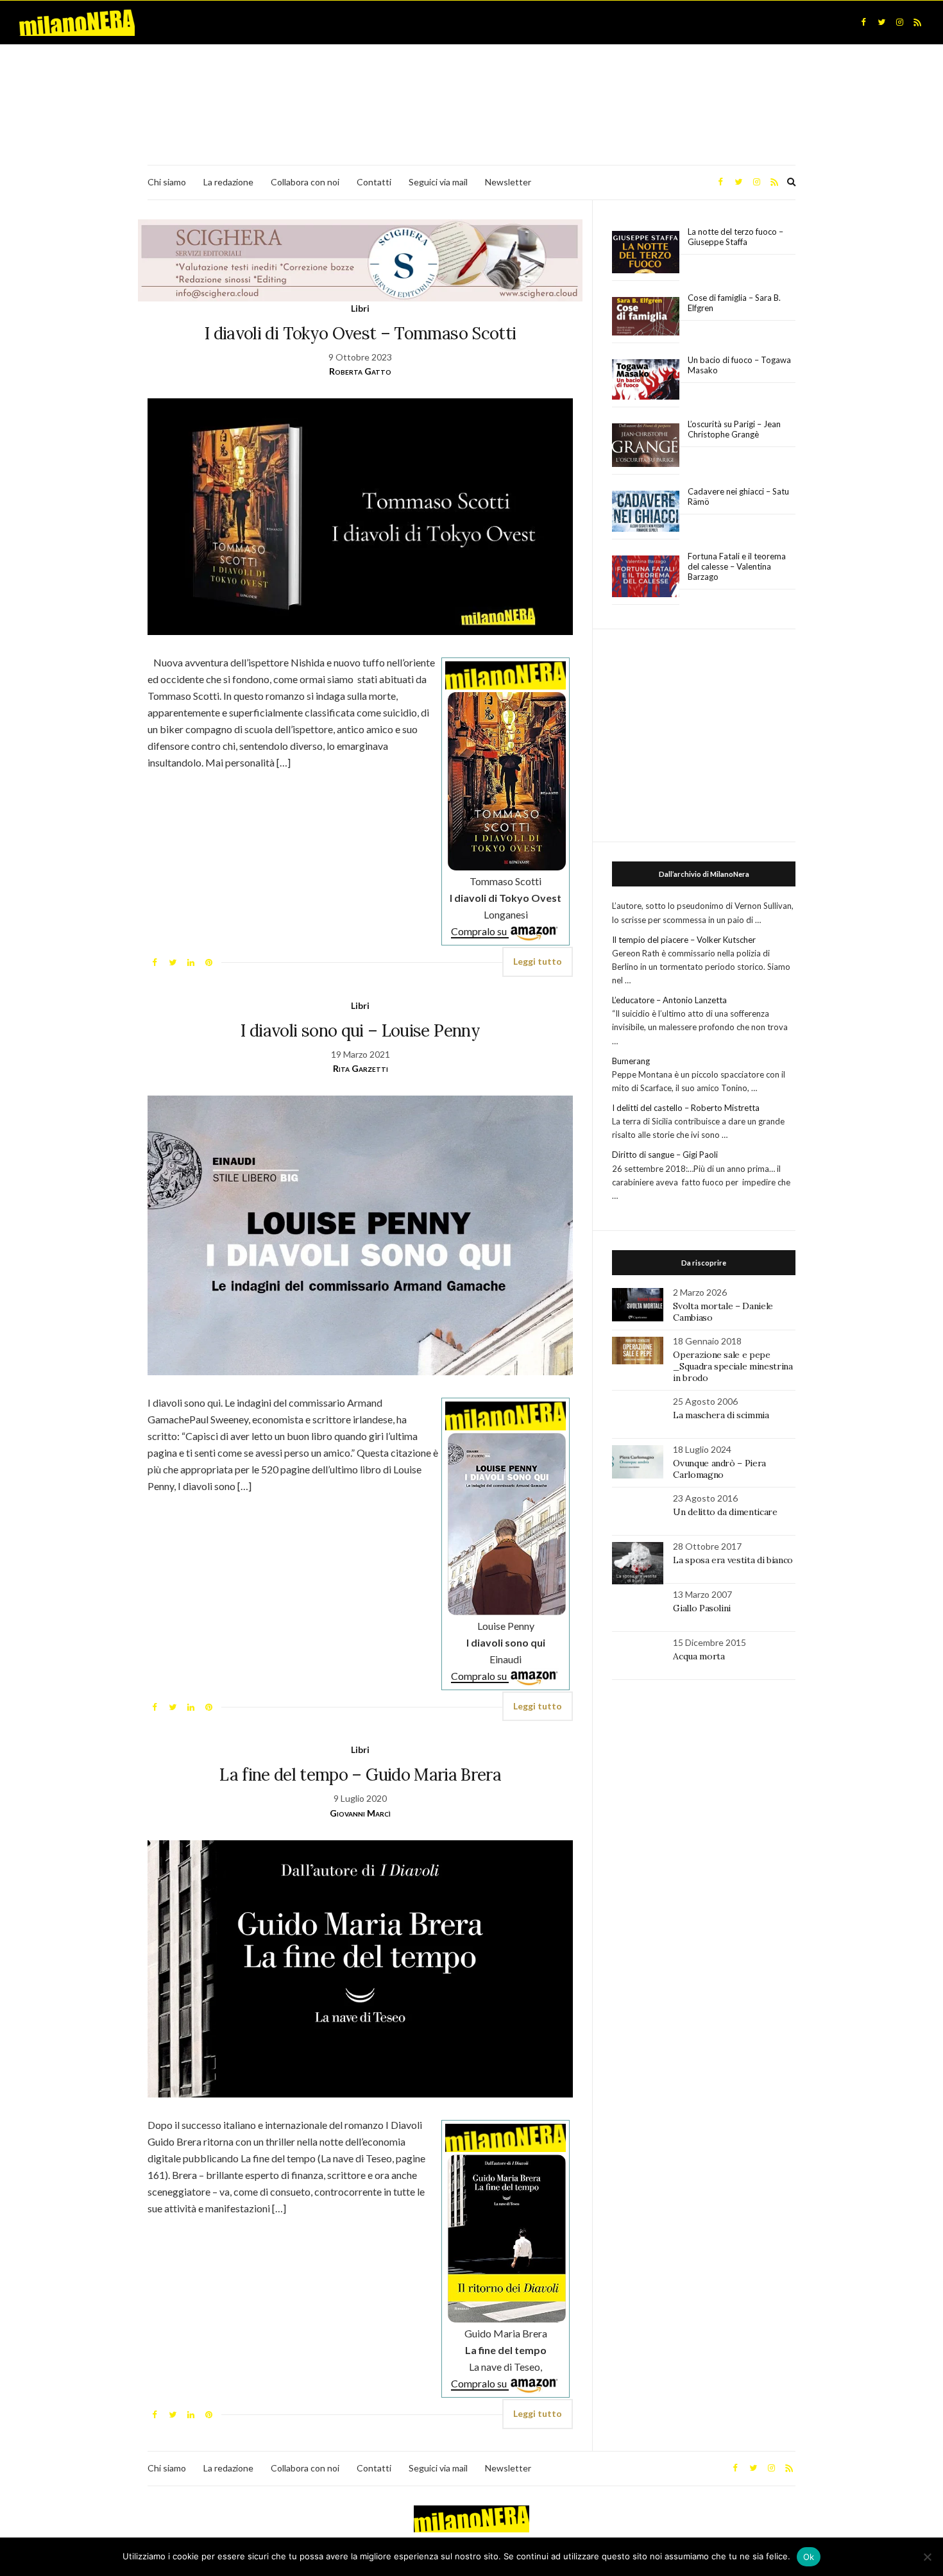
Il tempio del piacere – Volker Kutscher (684, 940)
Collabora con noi (305, 182)
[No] (927, 2557)
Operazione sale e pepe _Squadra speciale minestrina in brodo (733, 1366)
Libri (360, 308)
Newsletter (508, 182)
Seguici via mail (438, 182)
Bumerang (631, 1061)
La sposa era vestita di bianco (733, 1560)
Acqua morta (699, 1656)
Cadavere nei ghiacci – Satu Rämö (738, 496)
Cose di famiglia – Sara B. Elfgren (734, 303)
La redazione (228, 182)
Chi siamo (167, 182)
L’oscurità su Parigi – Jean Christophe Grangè (734, 429)
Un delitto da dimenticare (725, 1512)
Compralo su (480, 931)
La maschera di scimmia (721, 1415)
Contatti (374, 182)
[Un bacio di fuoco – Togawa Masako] (646, 380)
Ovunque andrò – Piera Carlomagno (719, 1469)
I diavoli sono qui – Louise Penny (360, 1030)
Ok (809, 2557)
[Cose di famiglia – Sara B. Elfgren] (646, 317)
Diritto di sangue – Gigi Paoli (665, 1155)
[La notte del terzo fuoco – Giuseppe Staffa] (646, 252)
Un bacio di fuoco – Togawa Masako (739, 365)
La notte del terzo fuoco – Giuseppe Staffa (735, 237)
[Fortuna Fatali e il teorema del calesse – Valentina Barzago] (646, 577)
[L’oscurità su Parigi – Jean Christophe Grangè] (646, 445)
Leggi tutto (538, 961)
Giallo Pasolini (702, 1608)
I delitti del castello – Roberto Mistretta (686, 1108)
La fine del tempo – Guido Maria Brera (360, 1775)
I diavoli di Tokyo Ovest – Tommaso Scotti (360, 333)
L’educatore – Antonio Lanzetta (669, 1000)
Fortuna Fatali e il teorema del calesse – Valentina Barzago (737, 566)
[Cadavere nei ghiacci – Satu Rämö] (646, 511)
